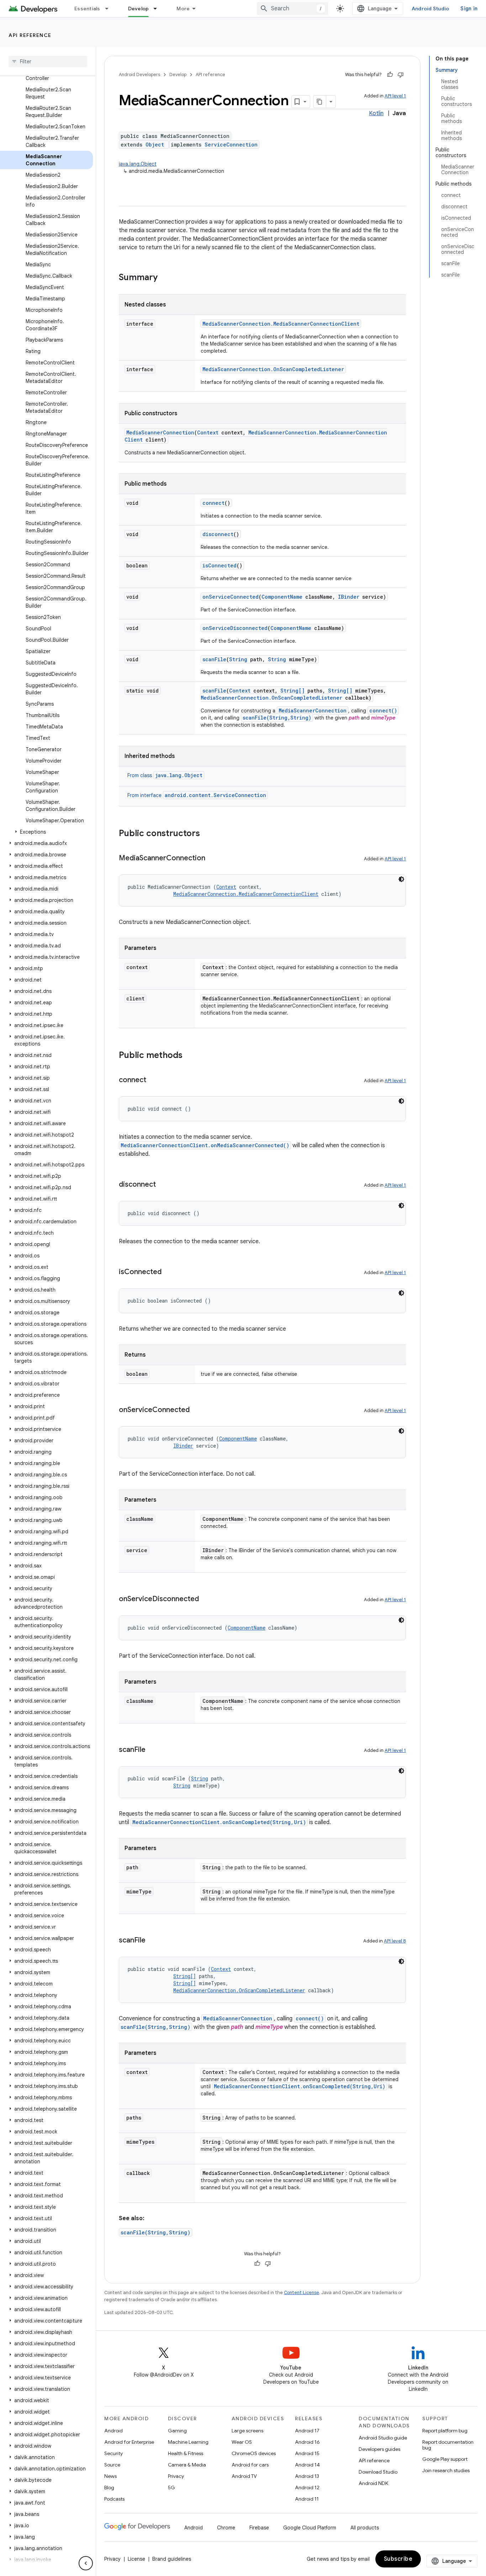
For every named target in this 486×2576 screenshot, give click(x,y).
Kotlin (376, 113)
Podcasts (114, 2499)
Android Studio (430, 9)
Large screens (247, 2431)
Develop (139, 9)
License (136, 2559)
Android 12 (307, 2487)
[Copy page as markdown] (320, 102)
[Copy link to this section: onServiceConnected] (197, 1410)
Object (155, 145)
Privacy (176, 2476)
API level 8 (395, 1941)
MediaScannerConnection (160, 432)
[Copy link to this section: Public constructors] (207, 834)
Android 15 (307, 2453)
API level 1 (395, 96)
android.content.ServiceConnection (215, 795)
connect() (383, 710)
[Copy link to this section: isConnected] (169, 1272)
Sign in (469, 9)
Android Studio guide (383, 2438)
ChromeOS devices (254, 2453)
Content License (302, 2292)
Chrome (226, 2528)
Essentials (87, 9)
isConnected (220, 565)
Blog (109, 2487)
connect (213, 503)
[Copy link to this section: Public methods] (190, 1056)
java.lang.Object (138, 164)
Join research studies (446, 2470)
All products (365, 2528)
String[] (292, 691)
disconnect (218, 534)
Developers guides (379, 2449)
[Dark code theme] (401, 879)
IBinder (349, 597)
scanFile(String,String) (277, 718)
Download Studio (378, 2472)
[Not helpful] (401, 75)
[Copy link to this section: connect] (153, 1080)
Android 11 (307, 2499)
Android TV (244, 2476)
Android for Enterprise (129, 2442)
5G (171, 2487)
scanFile (214, 659)
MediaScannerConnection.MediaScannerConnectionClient (281, 324)
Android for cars (250, 2465)
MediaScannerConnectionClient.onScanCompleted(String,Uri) (219, 1822)
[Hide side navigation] (86, 2563)
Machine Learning (188, 2442)
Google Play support (445, 2459)
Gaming (177, 2431)
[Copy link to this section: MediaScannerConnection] (212, 859)
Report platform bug (445, 2431)
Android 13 (307, 2476)
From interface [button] (197, 795)
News (110, 2476)
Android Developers (139, 74)
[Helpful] (390, 75)
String (238, 659)
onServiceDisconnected (235, 628)
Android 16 (307, 2442)
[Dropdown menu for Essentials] (110, 9)
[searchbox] (48, 62)
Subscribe (398, 2559)
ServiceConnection (231, 145)
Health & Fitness (186, 2453)
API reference (30, 35)
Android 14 (307, 2465)
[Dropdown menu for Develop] (158, 9)
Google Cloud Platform (310, 2528)
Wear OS (242, 2442)
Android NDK (373, 2483)
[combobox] (292, 9)
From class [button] (165, 775)
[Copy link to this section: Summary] (165, 278)
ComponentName (282, 597)
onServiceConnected (231, 597)
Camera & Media (187, 2465)
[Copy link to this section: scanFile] (153, 1750)
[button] (46, 832)
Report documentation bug (448, 2445)
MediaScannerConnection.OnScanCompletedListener (273, 369)
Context (208, 432)
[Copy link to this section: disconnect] (163, 1185)
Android (113, 2431)
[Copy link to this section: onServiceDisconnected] (206, 1599)
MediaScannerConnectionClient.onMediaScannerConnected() (205, 1145)
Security (113, 2453)
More (183, 9)
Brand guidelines (172, 2559)
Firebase (259, 2528)
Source (112, 2465)
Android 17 (307, 2431)
